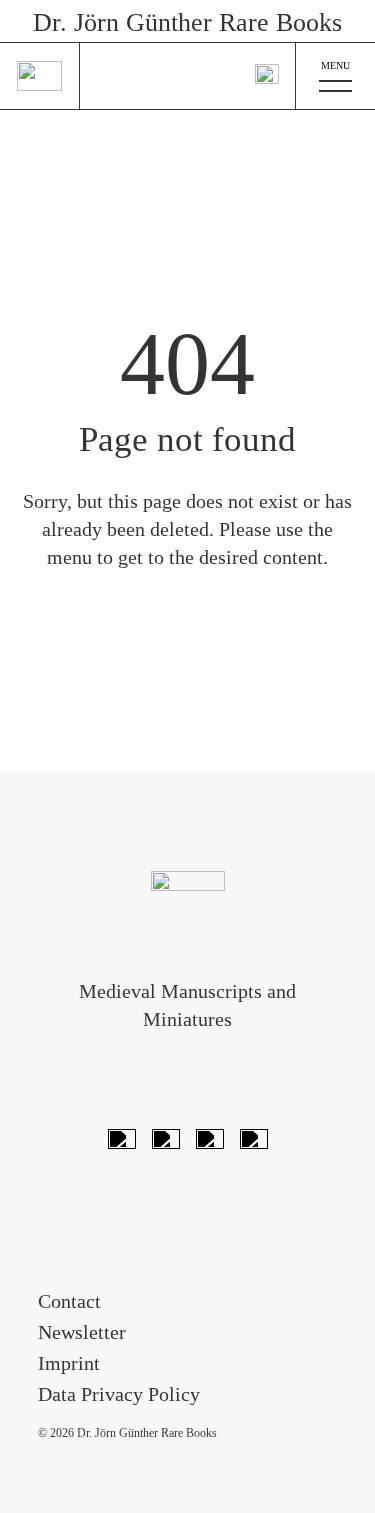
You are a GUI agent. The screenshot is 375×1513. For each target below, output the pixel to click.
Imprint (69, 1363)
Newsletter (82, 1332)
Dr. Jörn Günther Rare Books (187, 22)
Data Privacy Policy (119, 1394)
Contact (69, 1301)
